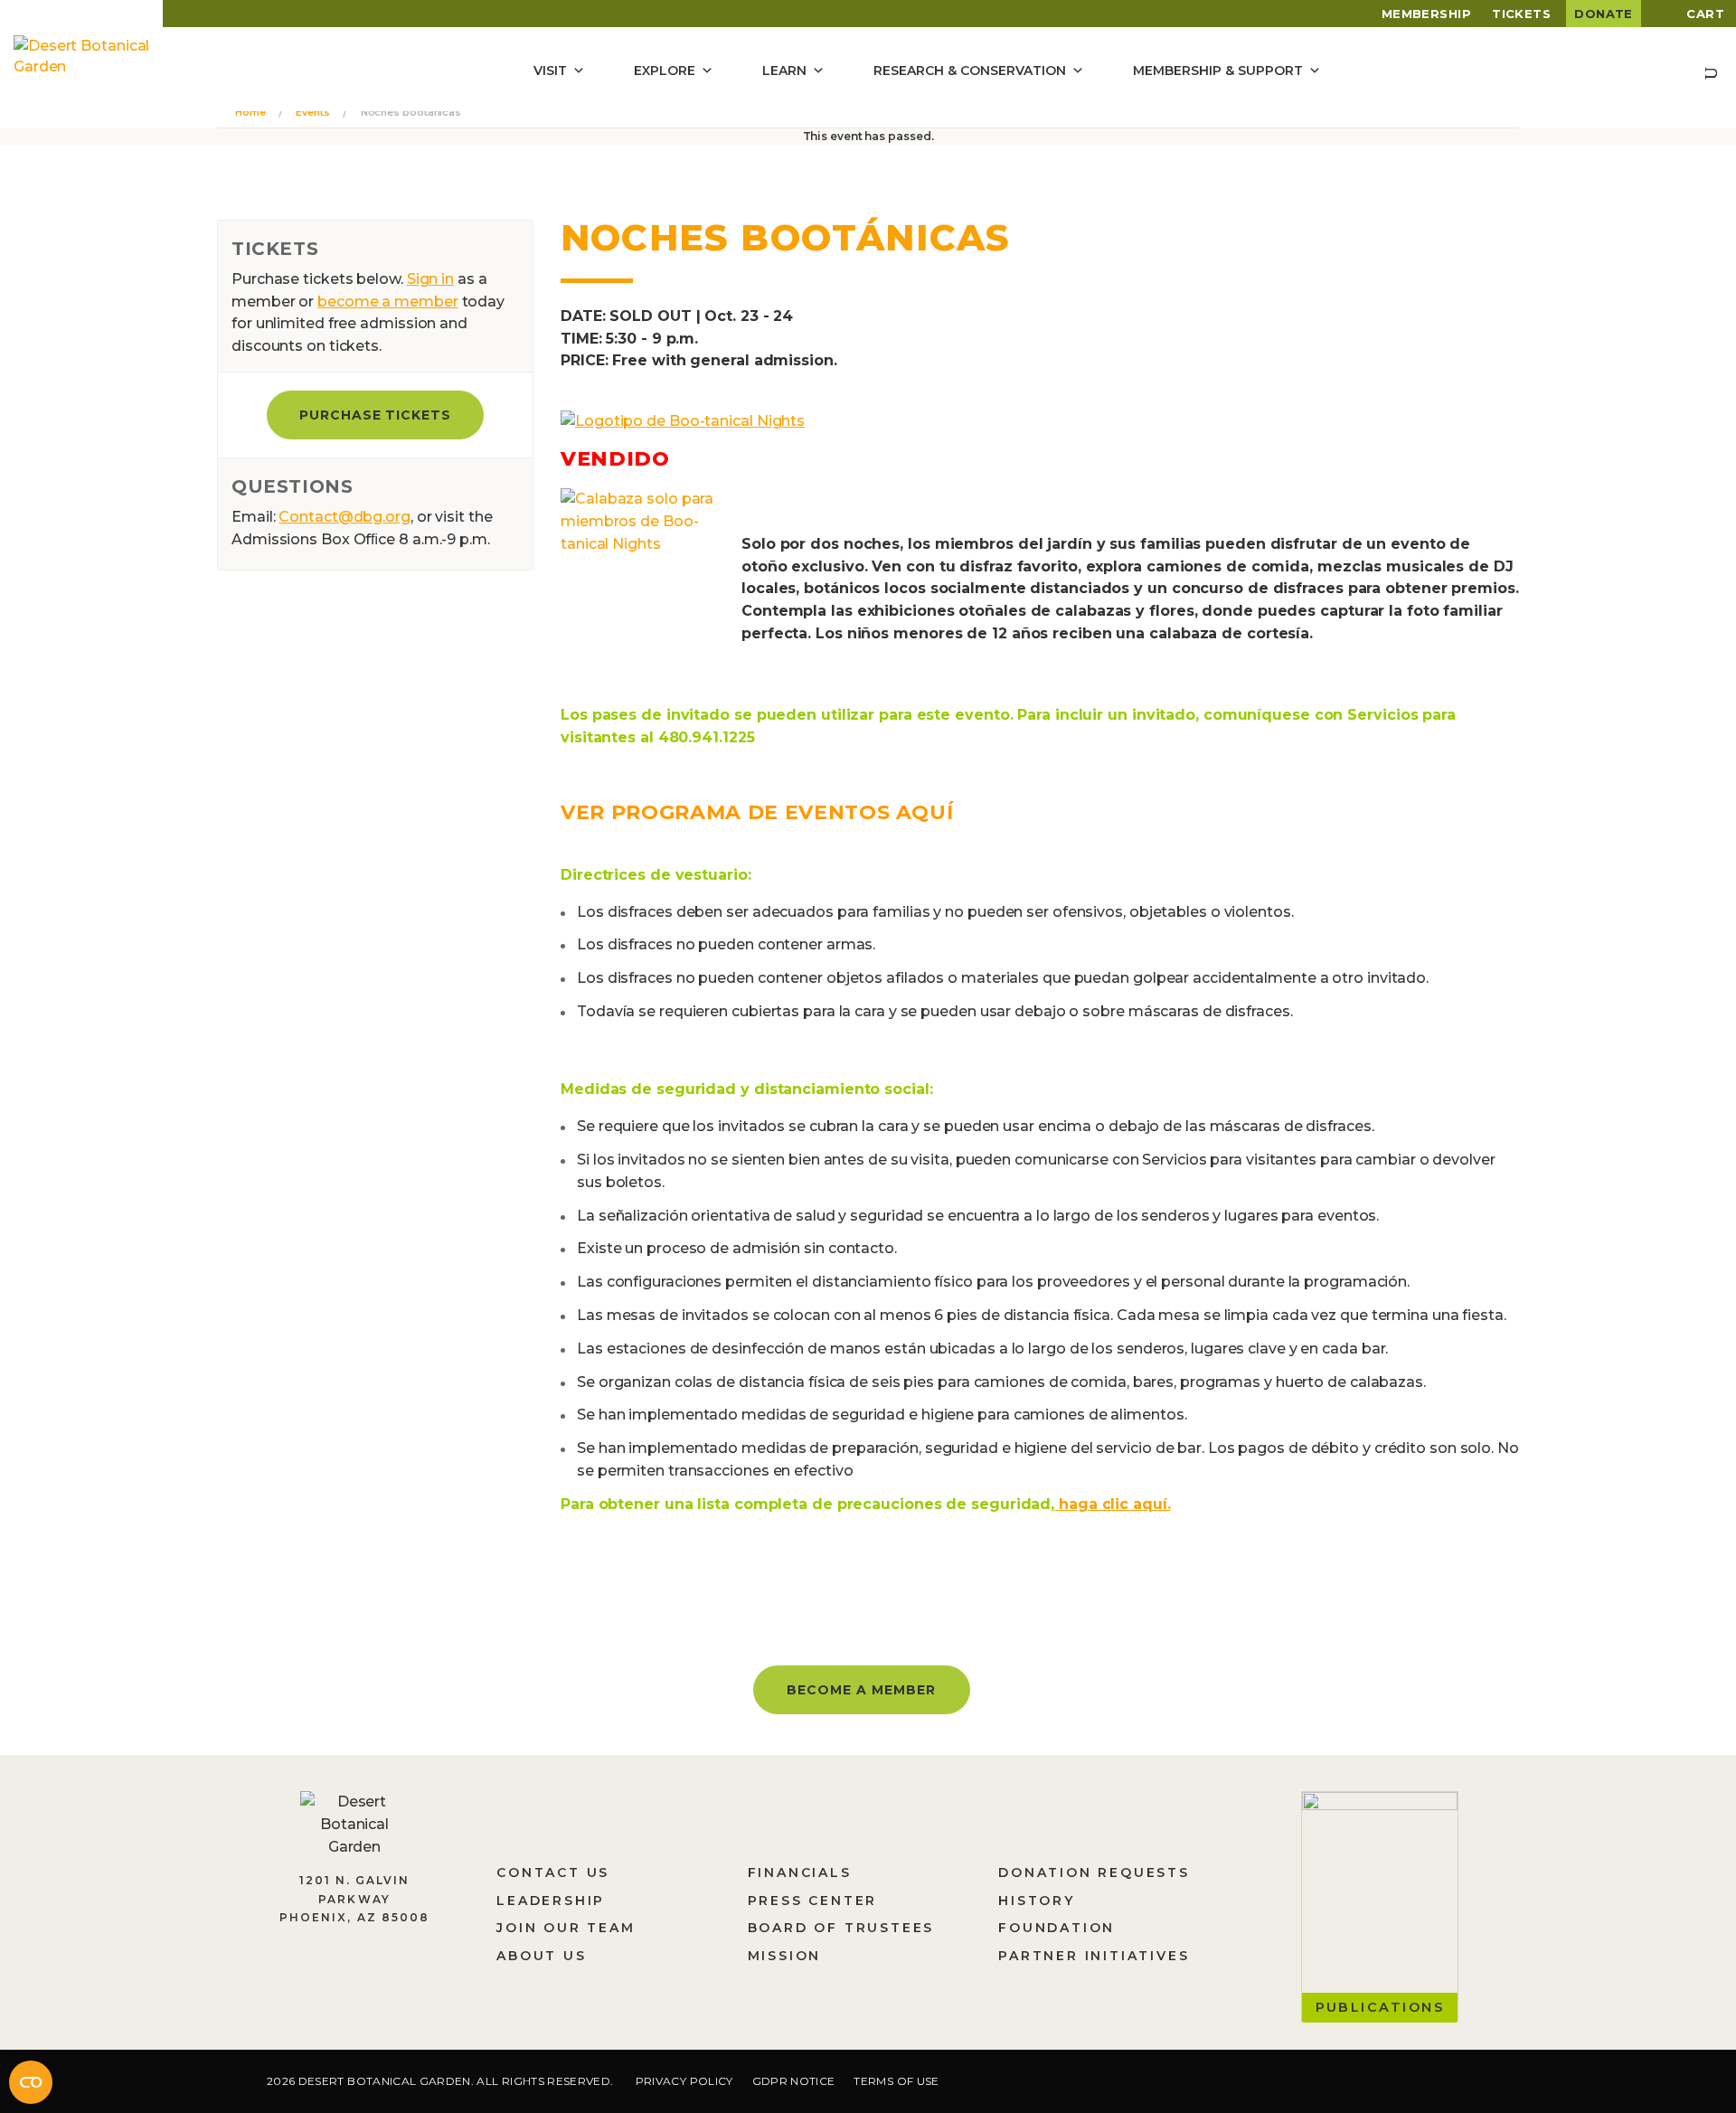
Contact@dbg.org (344, 517)
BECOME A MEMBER (861, 1690)
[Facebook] (1293, 2084)
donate (1604, 14)
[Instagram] (1346, 2084)
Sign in (430, 279)
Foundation (1057, 1928)
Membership (1427, 14)
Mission (785, 1956)
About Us (541, 1956)
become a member (388, 302)
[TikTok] (1403, 2084)
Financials (800, 1872)
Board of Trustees (841, 1928)
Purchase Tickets (376, 415)
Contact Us (553, 1872)
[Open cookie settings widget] (31, 2082)
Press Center (813, 1901)
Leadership (551, 1901)
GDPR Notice (794, 2081)
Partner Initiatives (1094, 1956)
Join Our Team (566, 1928)
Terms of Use (896, 2081)
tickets (1521, 14)
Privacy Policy (684, 2081)
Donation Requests (1094, 1872)
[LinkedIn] (1460, 2084)
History (1037, 1901)
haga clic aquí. (1112, 1504)
